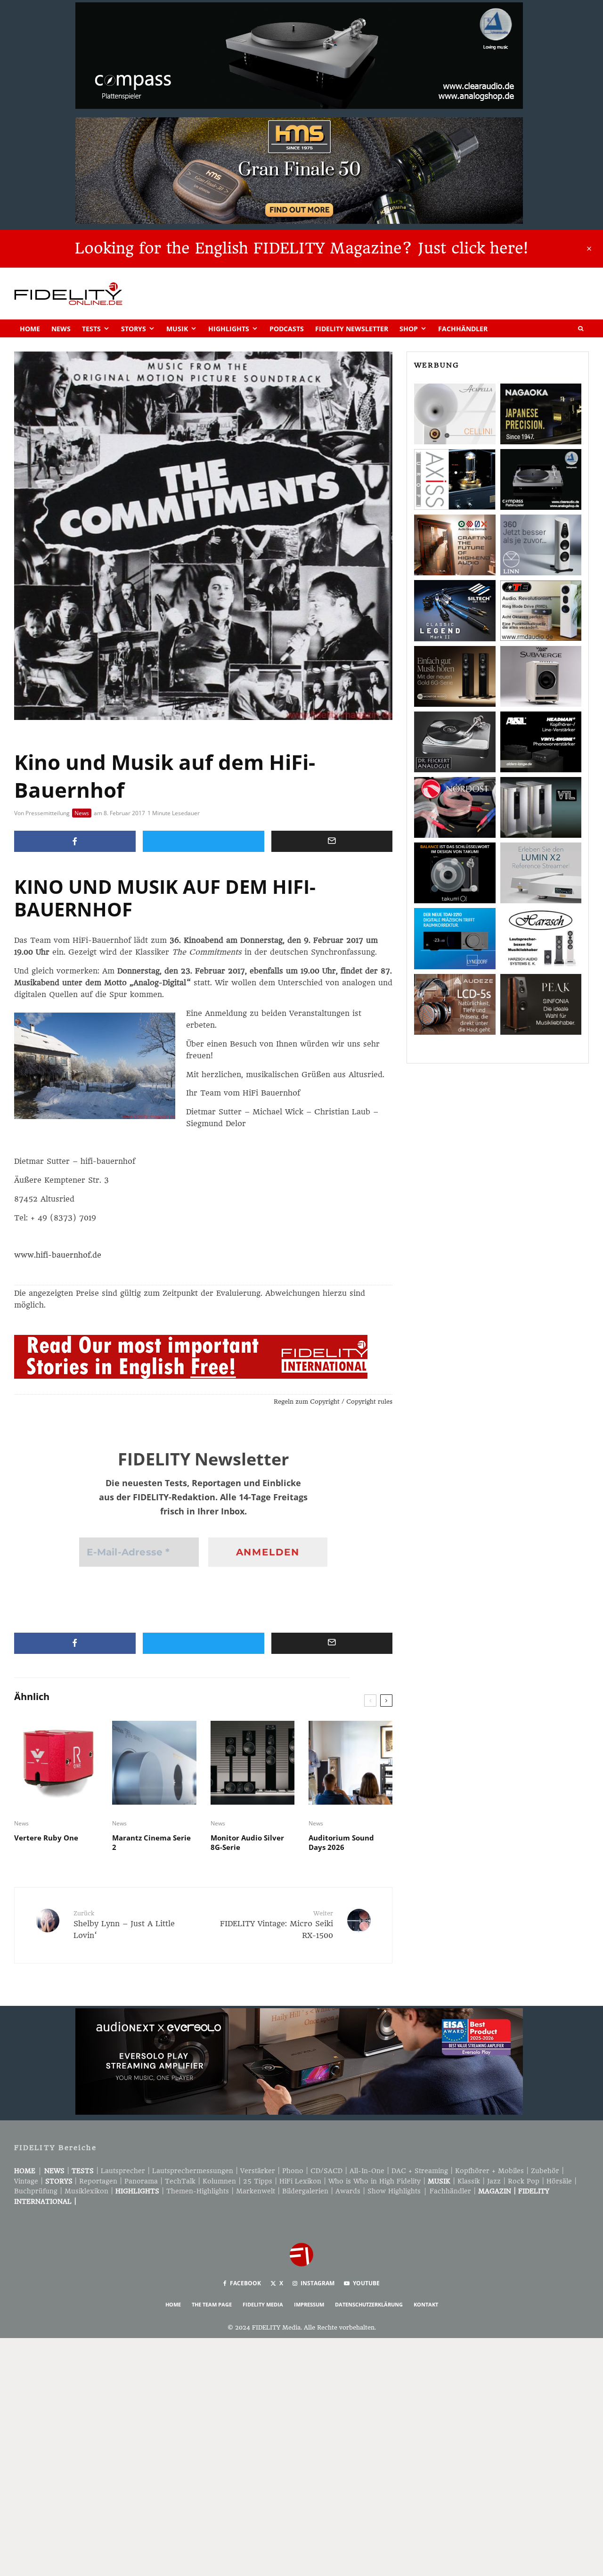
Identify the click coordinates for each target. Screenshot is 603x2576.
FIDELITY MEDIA (263, 2304)
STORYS (59, 2181)
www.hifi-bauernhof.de (58, 1255)
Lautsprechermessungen (193, 2171)
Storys (134, 329)
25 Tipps (258, 2181)
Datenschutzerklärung (369, 2304)
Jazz (494, 2181)
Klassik (469, 2181)
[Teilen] (75, 841)
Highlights (229, 329)
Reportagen (98, 2181)
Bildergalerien (305, 2191)
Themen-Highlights (198, 2191)
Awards (348, 2191)
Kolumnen (219, 2181)
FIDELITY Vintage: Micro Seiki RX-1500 (277, 1925)
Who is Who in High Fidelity (375, 2181)
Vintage (26, 2181)
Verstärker (258, 2171)
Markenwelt (256, 2191)
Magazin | (498, 2191)
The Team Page (212, 2304)
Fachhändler (463, 329)
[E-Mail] (332, 841)
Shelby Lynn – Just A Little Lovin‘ (124, 1925)
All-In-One (367, 2171)
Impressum (309, 2304)
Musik (177, 329)
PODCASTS (287, 329)
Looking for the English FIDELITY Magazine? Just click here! (301, 248)
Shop (409, 329)
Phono (293, 2171)
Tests (91, 329)
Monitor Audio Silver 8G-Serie (247, 1842)
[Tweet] (204, 841)
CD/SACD (326, 2171)
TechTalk (180, 2181)
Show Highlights (394, 2191)
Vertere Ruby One (46, 1838)
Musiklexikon (86, 2191)
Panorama (141, 2181)
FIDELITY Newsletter (352, 329)
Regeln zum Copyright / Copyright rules (333, 1402)
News (61, 329)
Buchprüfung (36, 2191)
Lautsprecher (123, 2171)
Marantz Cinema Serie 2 (151, 1842)
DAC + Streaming (420, 2171)
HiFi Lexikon (300, 2181)
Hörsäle (559, 2181)
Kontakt (426, 2304)
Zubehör (545, 2171)
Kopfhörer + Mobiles (489, 2171)
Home (30, 329)
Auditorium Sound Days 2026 (341, 1842)
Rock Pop (524, 2181)
